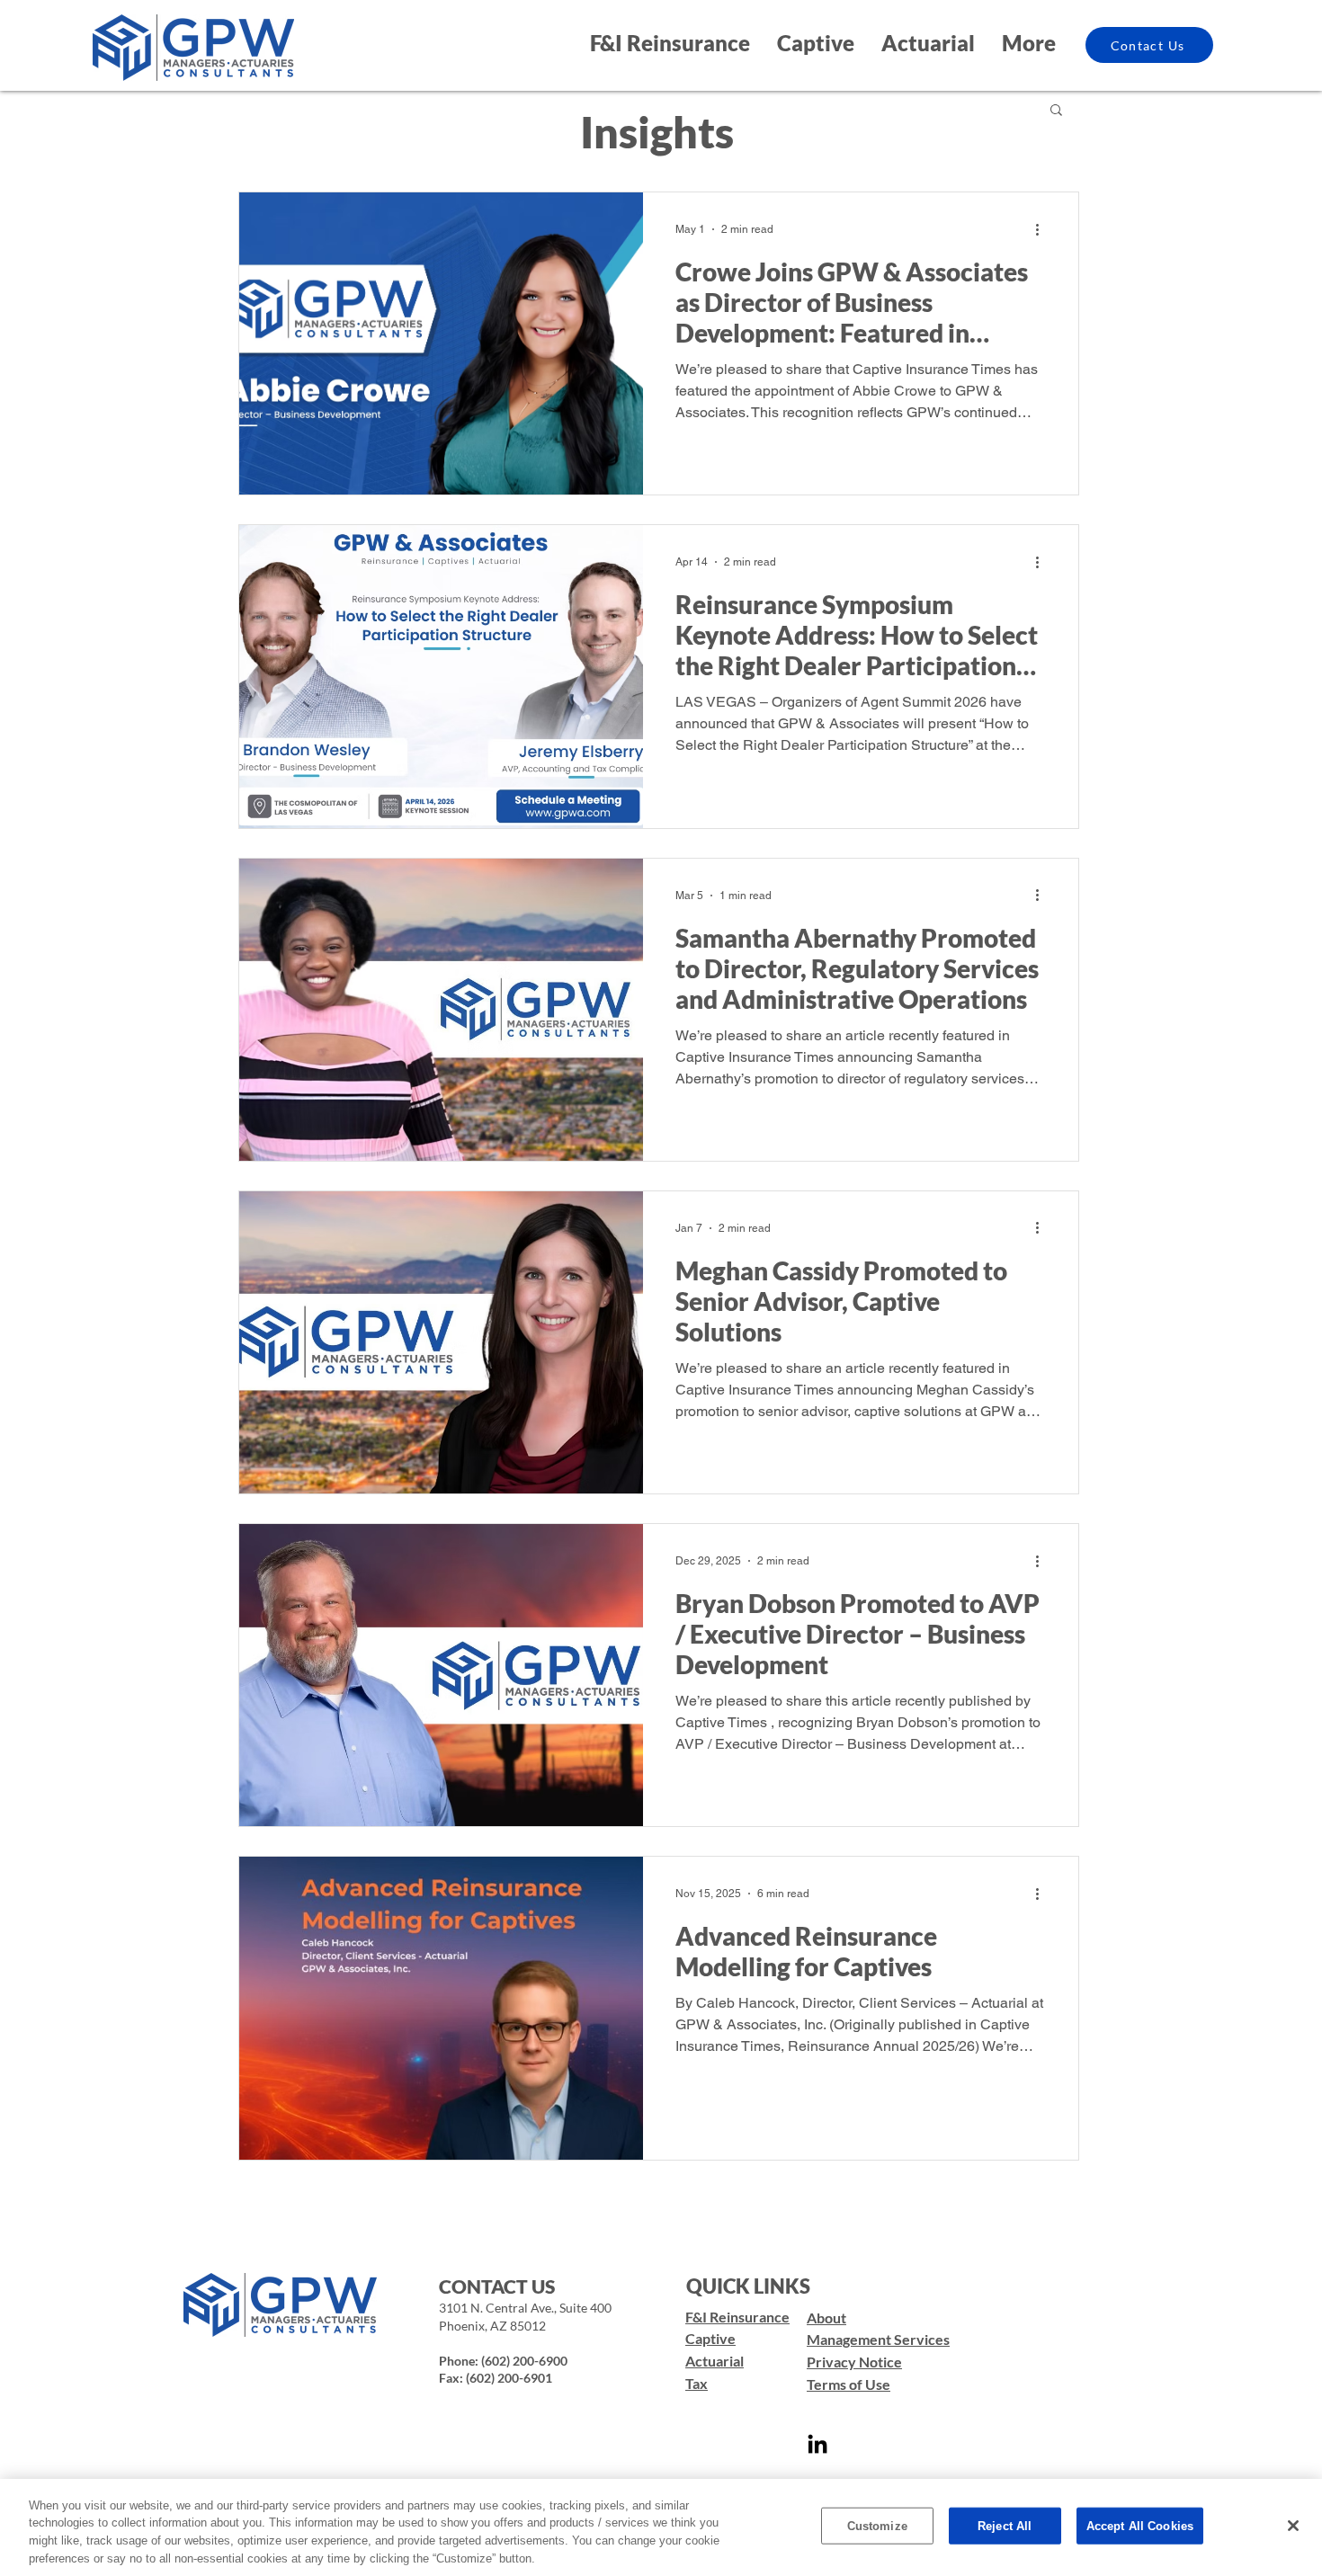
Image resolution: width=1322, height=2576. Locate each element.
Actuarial (715, 2361)
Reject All (1005, 2526)
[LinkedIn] (817, 2446)
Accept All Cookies (1140, 2526)
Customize (877, 2526)
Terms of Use (849, 2384)
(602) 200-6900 (524, 2361)
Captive (710, 2338)
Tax (697, 2383)
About (826, 2318)
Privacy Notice (854, 2362)
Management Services (878, 2339)
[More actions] (1043, 229)
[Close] (1293, 2526)
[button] (1056, 111)
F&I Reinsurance (737, 2317)
